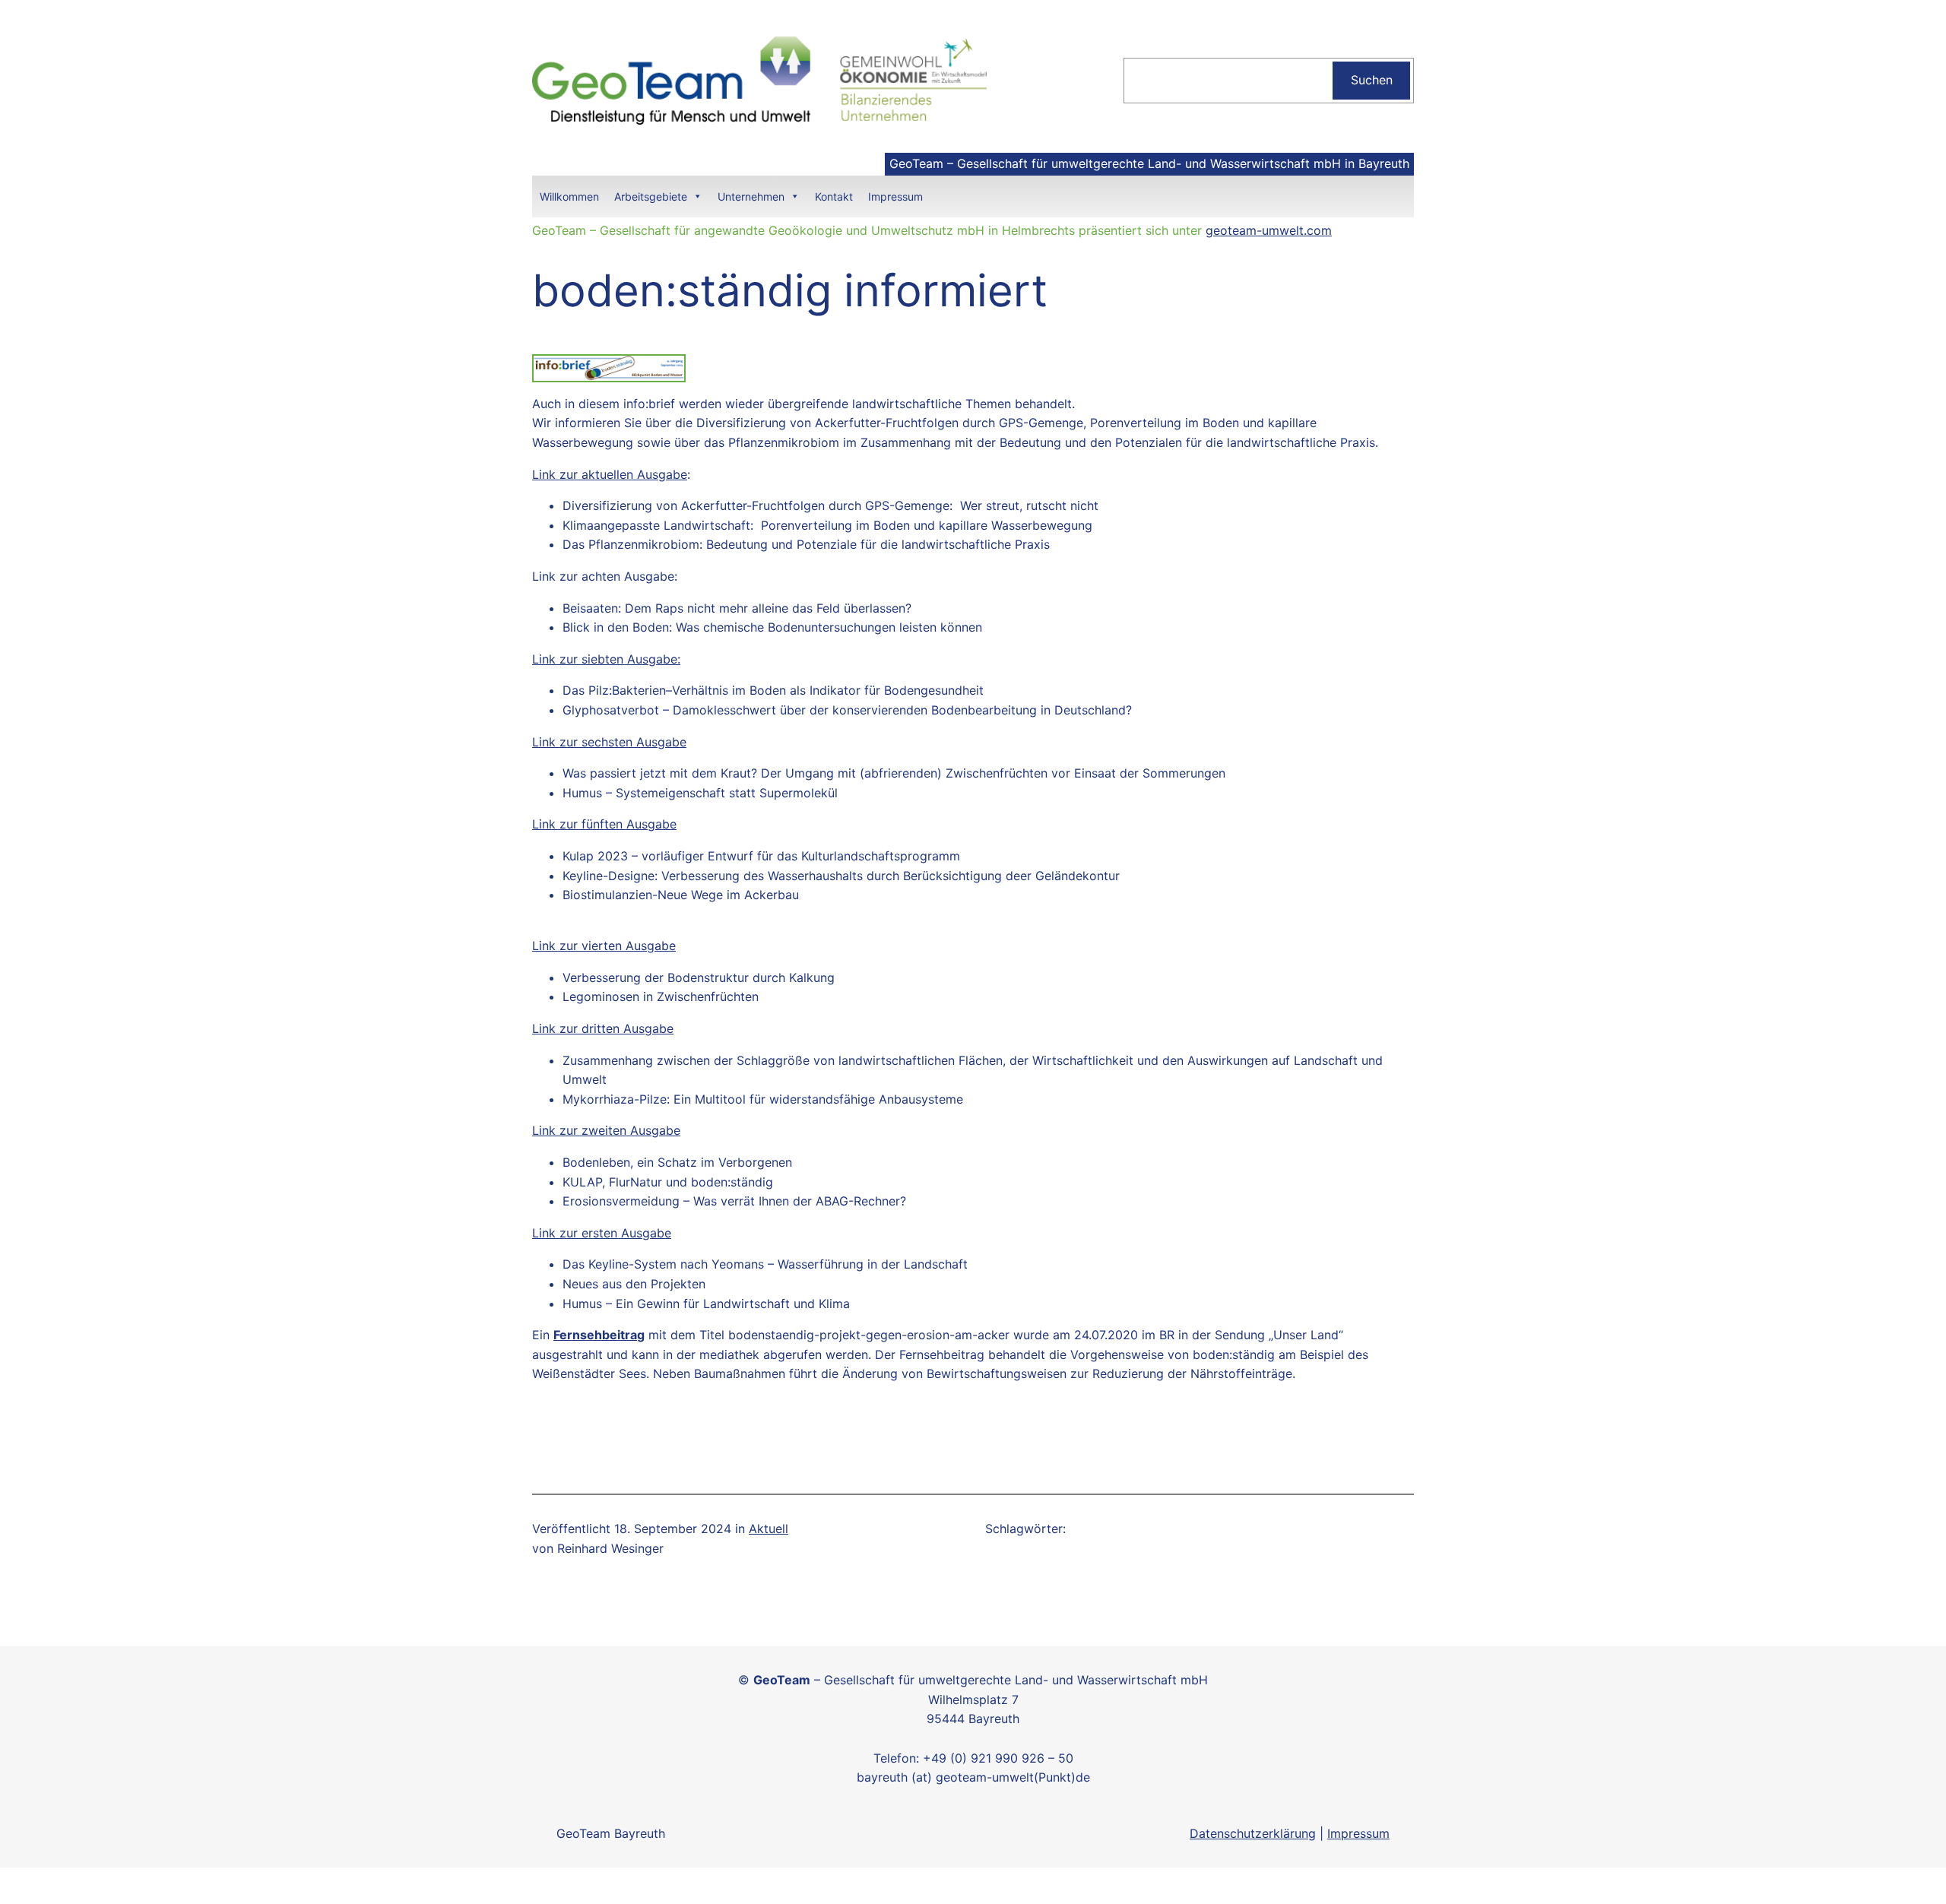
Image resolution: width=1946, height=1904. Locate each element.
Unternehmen (751, 196)
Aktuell (769, 1529)
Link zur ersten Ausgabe (602, 1233)
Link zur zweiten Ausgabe (606, 1130)
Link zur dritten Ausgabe (603, 1028)
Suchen (1372, 80)
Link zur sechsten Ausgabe (609, 742)
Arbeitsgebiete (651, 196)
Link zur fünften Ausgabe (604, 824)
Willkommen (569, 196)
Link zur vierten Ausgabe (604, 946)
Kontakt (834, 196)
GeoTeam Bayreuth (611, 1833)
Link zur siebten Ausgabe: (606, 659)
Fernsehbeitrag (599, 1335)
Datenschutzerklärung (1253, 1833)
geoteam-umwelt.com (1269, 230)
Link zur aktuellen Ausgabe (610, 474)
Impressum (895, 196)
